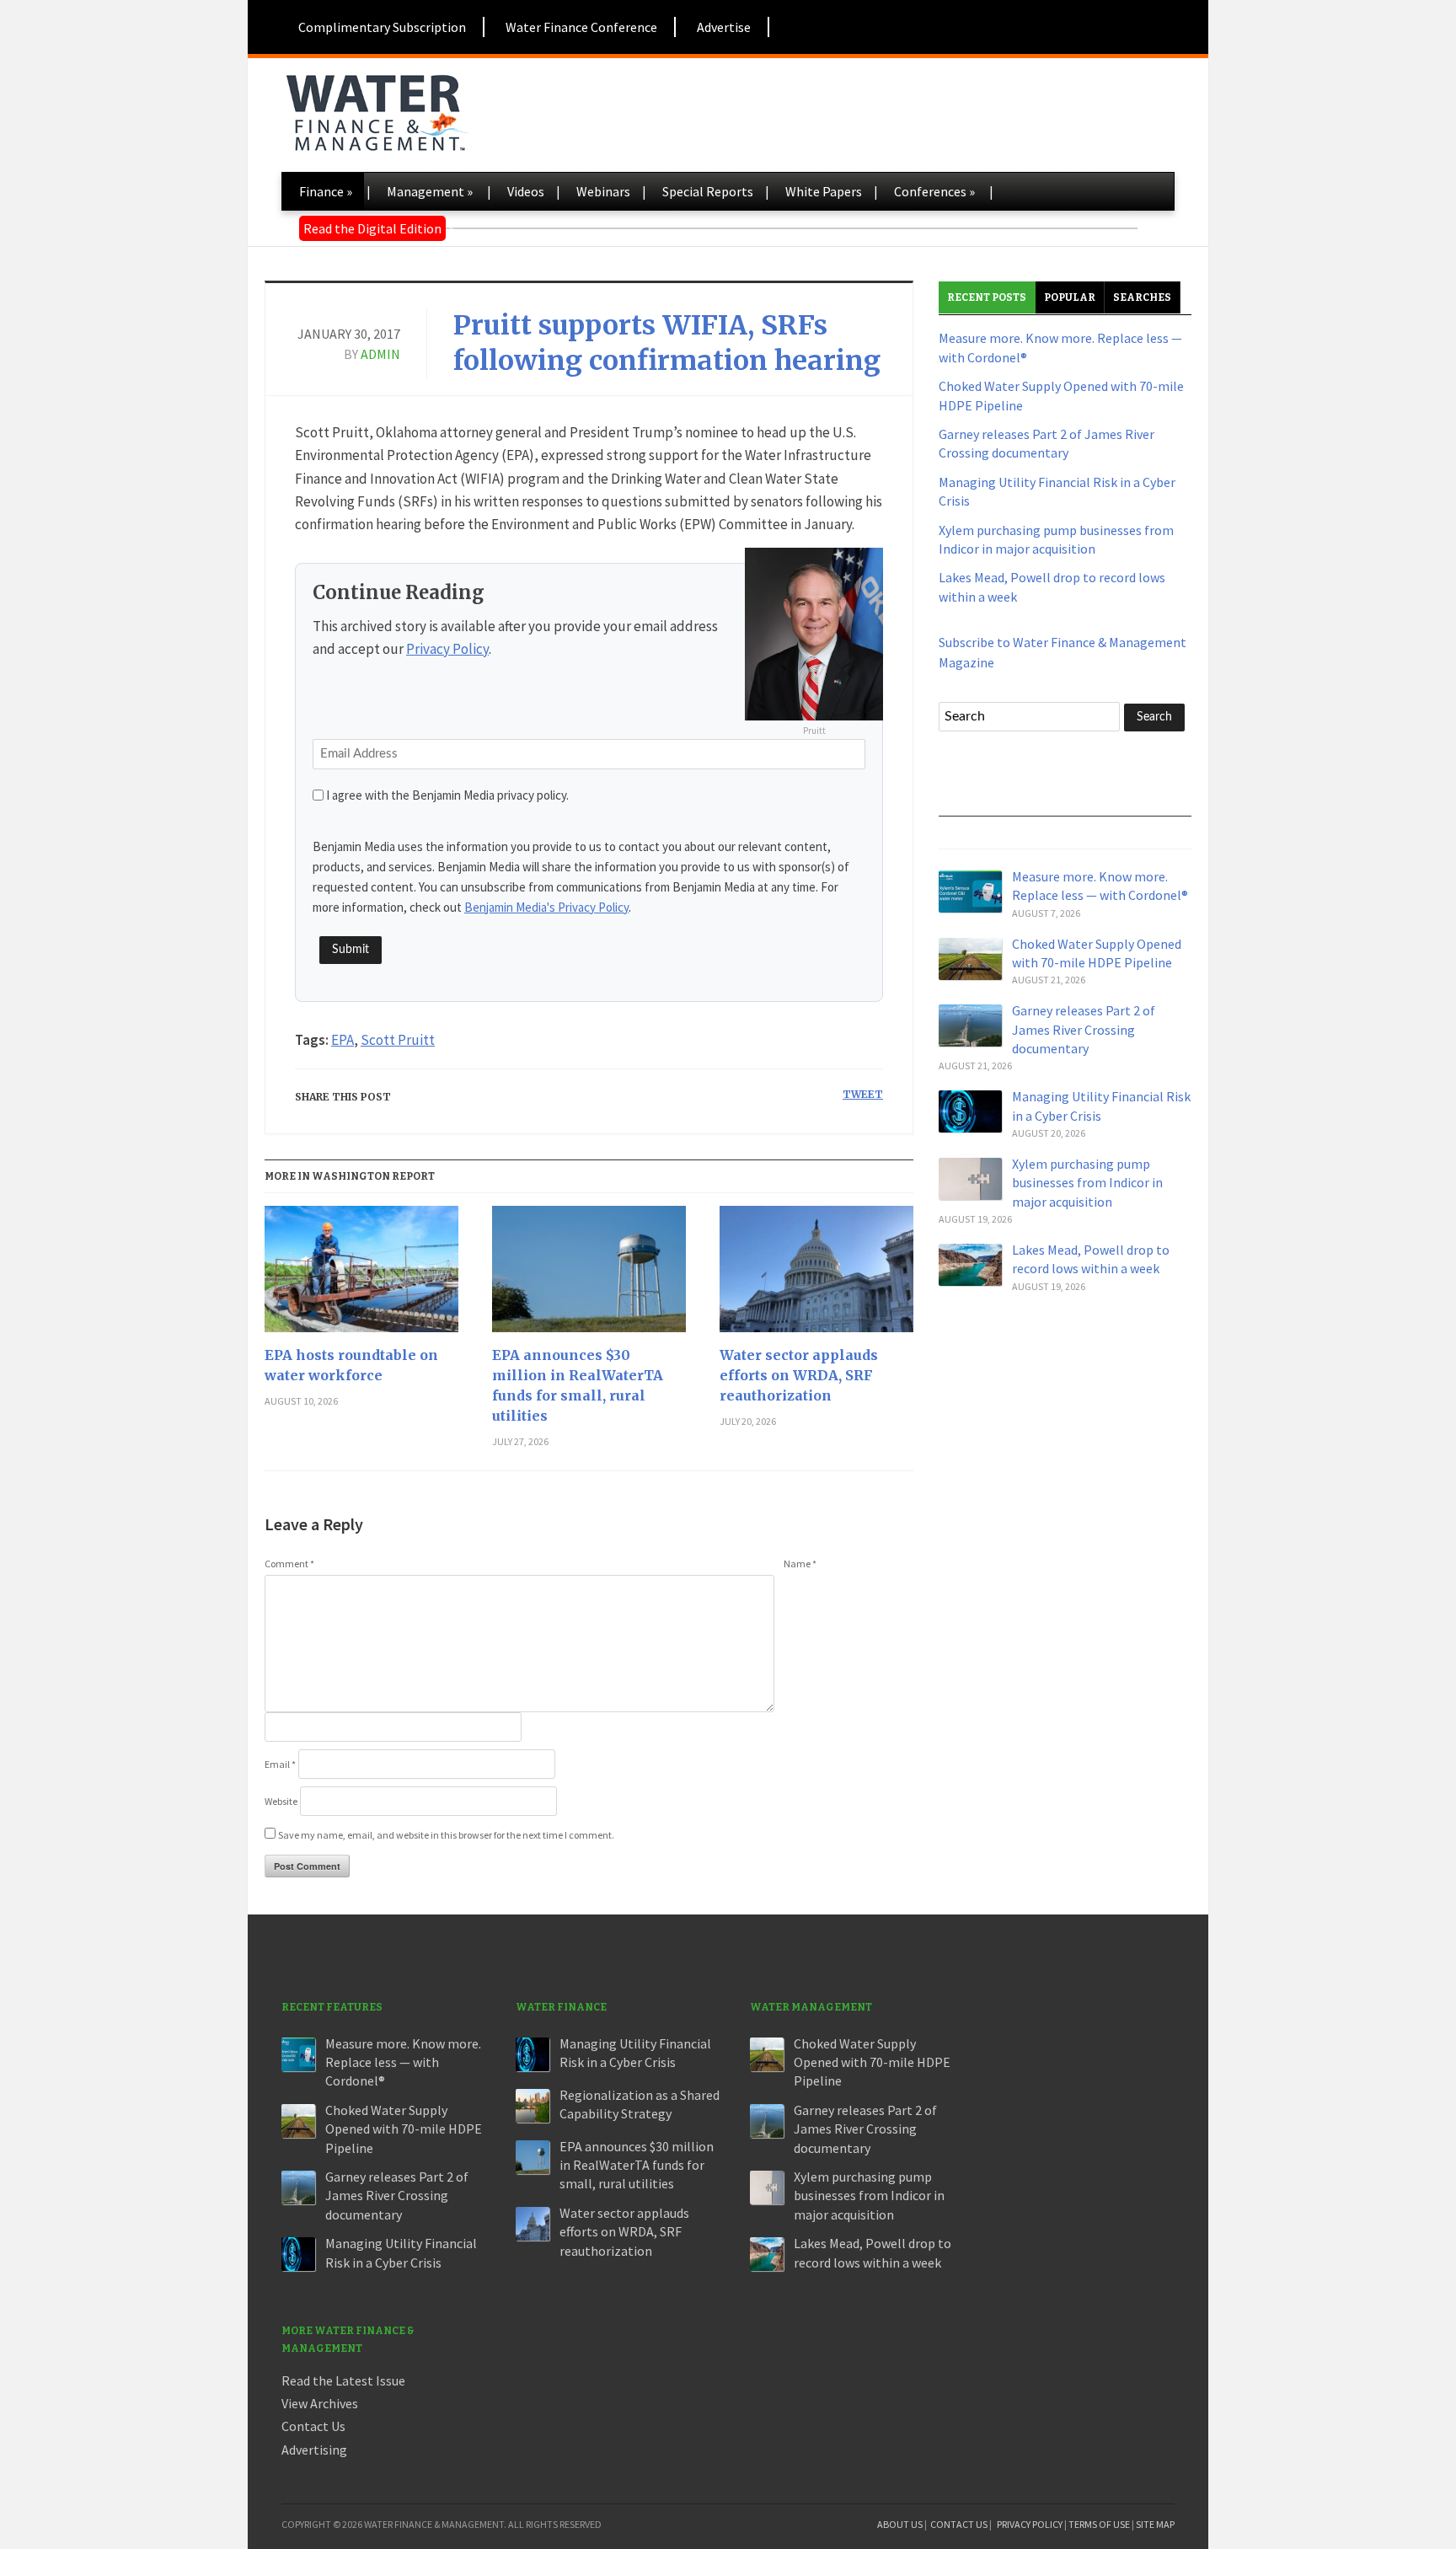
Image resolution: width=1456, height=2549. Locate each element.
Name (800, 1564)
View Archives (320, 2403)
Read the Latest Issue (343, 2380)
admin (380, 354)
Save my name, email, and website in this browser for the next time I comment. (446, 1835)
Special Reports (708, 191)
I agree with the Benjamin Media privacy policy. (447, 795)
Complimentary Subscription (382, 27)
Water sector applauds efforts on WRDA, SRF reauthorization (799, 1375)
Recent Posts (987, 297)
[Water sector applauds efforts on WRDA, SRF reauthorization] (816, 1275)
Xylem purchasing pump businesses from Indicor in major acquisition (1087, 1183)
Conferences (934, 191)
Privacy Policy (447, 649)
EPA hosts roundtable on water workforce (351, 1365)
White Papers (824, 191)
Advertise (724, 27)
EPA (343, 1040)
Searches (1142, 297)
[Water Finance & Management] (376, 110)
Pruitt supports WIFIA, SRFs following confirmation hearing (667, 343)
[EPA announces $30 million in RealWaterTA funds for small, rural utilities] (589, 1275)
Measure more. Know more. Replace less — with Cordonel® (403, 2062)
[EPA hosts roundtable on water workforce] (361, 1275)
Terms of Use (1099, 2524)
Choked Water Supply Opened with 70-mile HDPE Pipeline (404, 2129)
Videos (526, 191)
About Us (900, 2524)
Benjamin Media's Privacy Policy (546, 907)
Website (281, 1801)
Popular (1070, 297)
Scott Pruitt (398, 1040)
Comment (289, 1564)
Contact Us (313, 2426)
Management (430, 191)
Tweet (863, 1094)
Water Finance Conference (581, 27)
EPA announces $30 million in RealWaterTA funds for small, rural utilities (578, 1385)
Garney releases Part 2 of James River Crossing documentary (1084, 1029)
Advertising (314, 2450)
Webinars (603, 191)
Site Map (1155, 2524)
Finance (326, 191)
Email (280, 1764)
